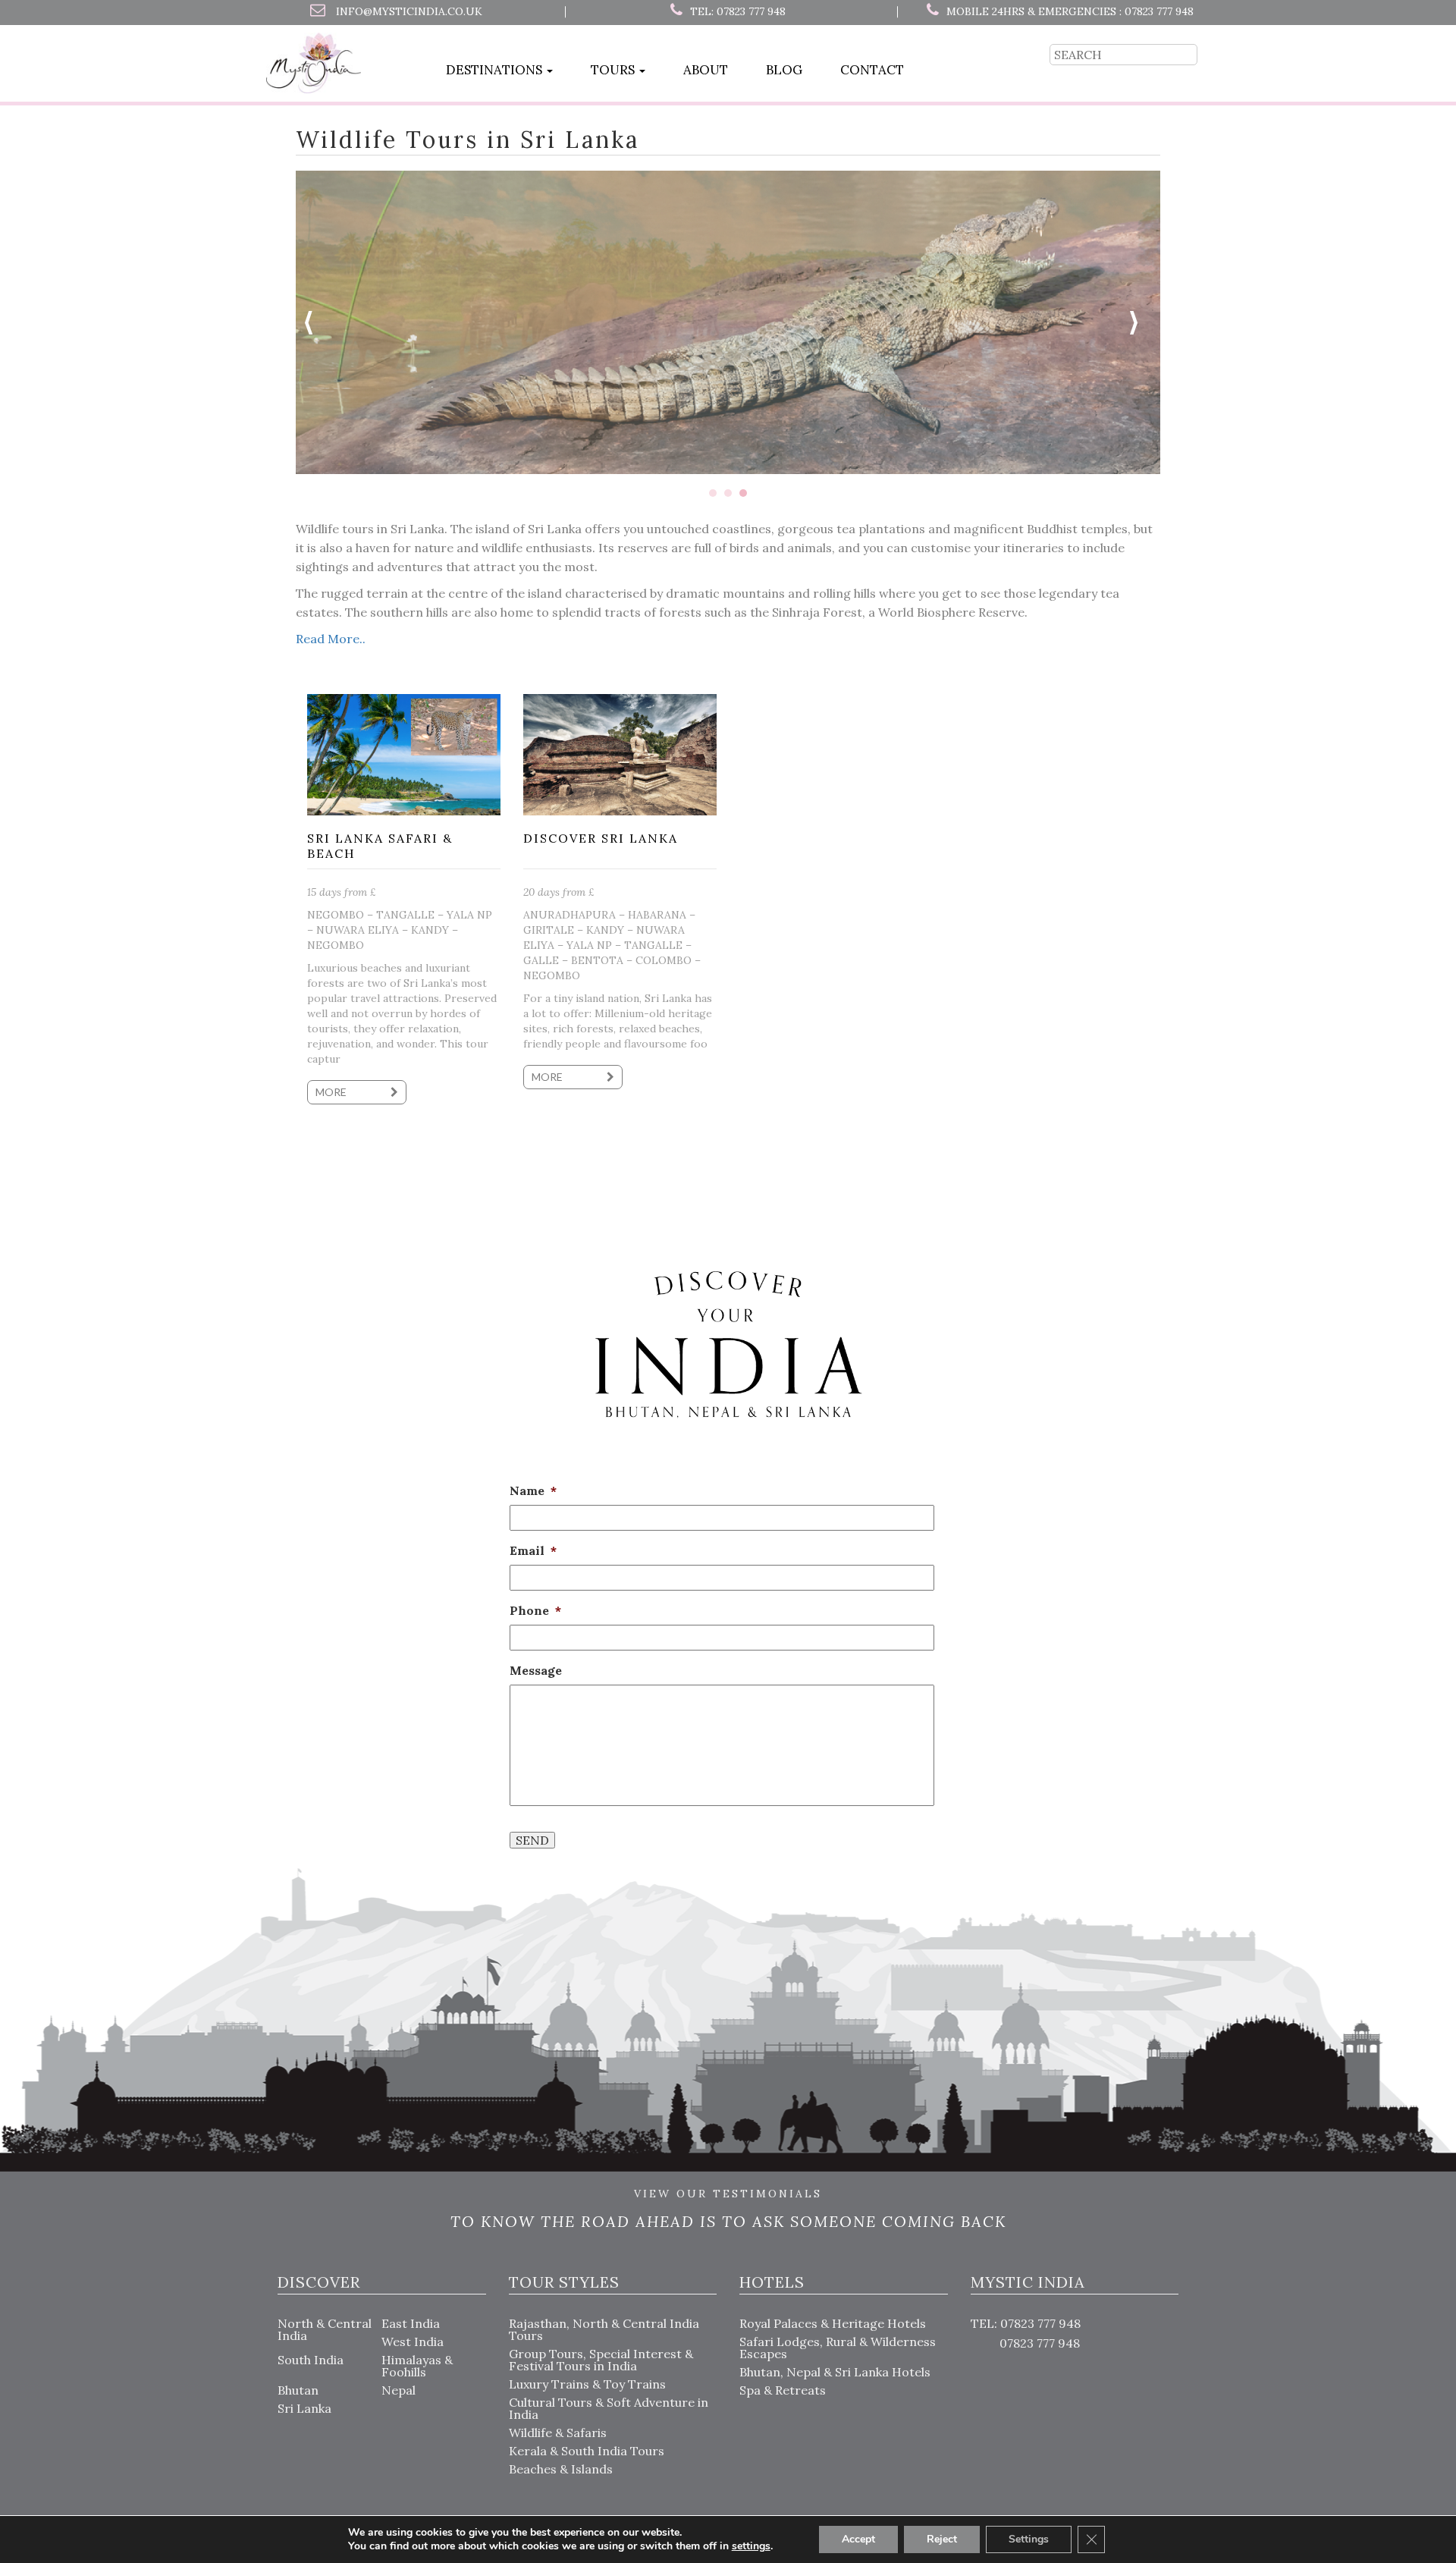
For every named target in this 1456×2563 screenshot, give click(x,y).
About (706, 70)
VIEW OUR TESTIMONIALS (728, 2194)
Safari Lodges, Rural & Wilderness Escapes (838, 2348)
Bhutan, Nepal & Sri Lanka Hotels (835, 2372)
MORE (332, 1092)
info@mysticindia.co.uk (409, 11)
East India (411, 2323)
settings (751, 2546)
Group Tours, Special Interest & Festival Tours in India (601, 2360)
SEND (532, 1840)
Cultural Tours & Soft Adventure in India (609, 2408)
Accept (858, 2539)
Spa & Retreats (783, 2390)
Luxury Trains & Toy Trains (587, 2384)
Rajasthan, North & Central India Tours (604, 2329)
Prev (315, 322)
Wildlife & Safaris (558, 2433)
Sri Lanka (304, 2408)
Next (1141, 322)
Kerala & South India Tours (587, 2451)
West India (413, 2342)
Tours (614, 70)
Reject (942, 2539)
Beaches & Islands (561, 2469)
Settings (1029, 2539)
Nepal (399, 2390)
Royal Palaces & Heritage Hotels (833, 2323)
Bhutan (298, 2390)
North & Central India (325, 2329)
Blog (784, 70)
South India (311, 2360)
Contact (872, 70)
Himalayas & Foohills (417, 2366)
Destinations (496, 70)
